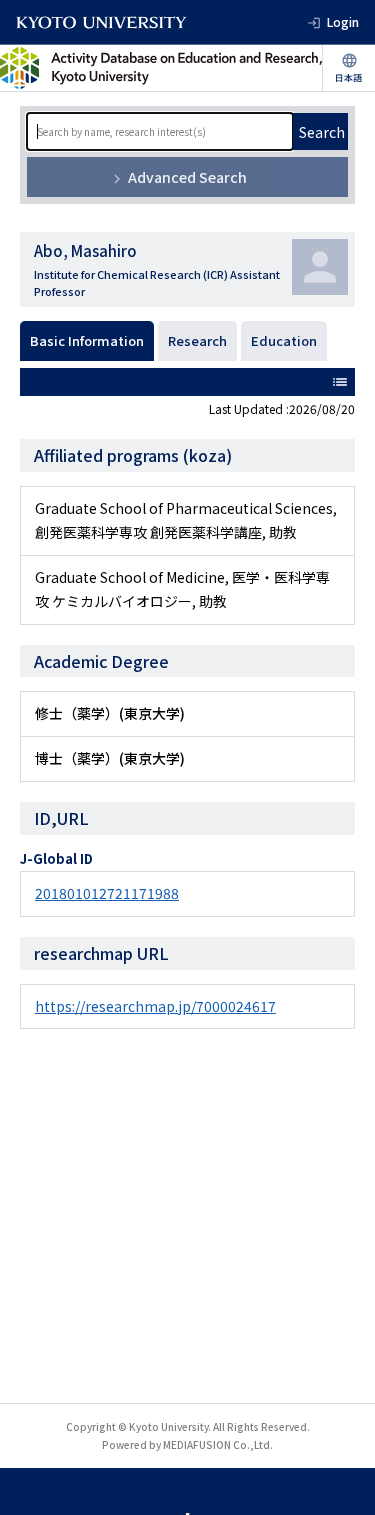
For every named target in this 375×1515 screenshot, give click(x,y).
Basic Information (87, 340)
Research (197, 340)
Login (343, 21)
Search (322, 132)
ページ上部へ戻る (341, 1481)
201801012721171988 (107, 893)
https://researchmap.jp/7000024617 (155, 1006)
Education (284, 340)
